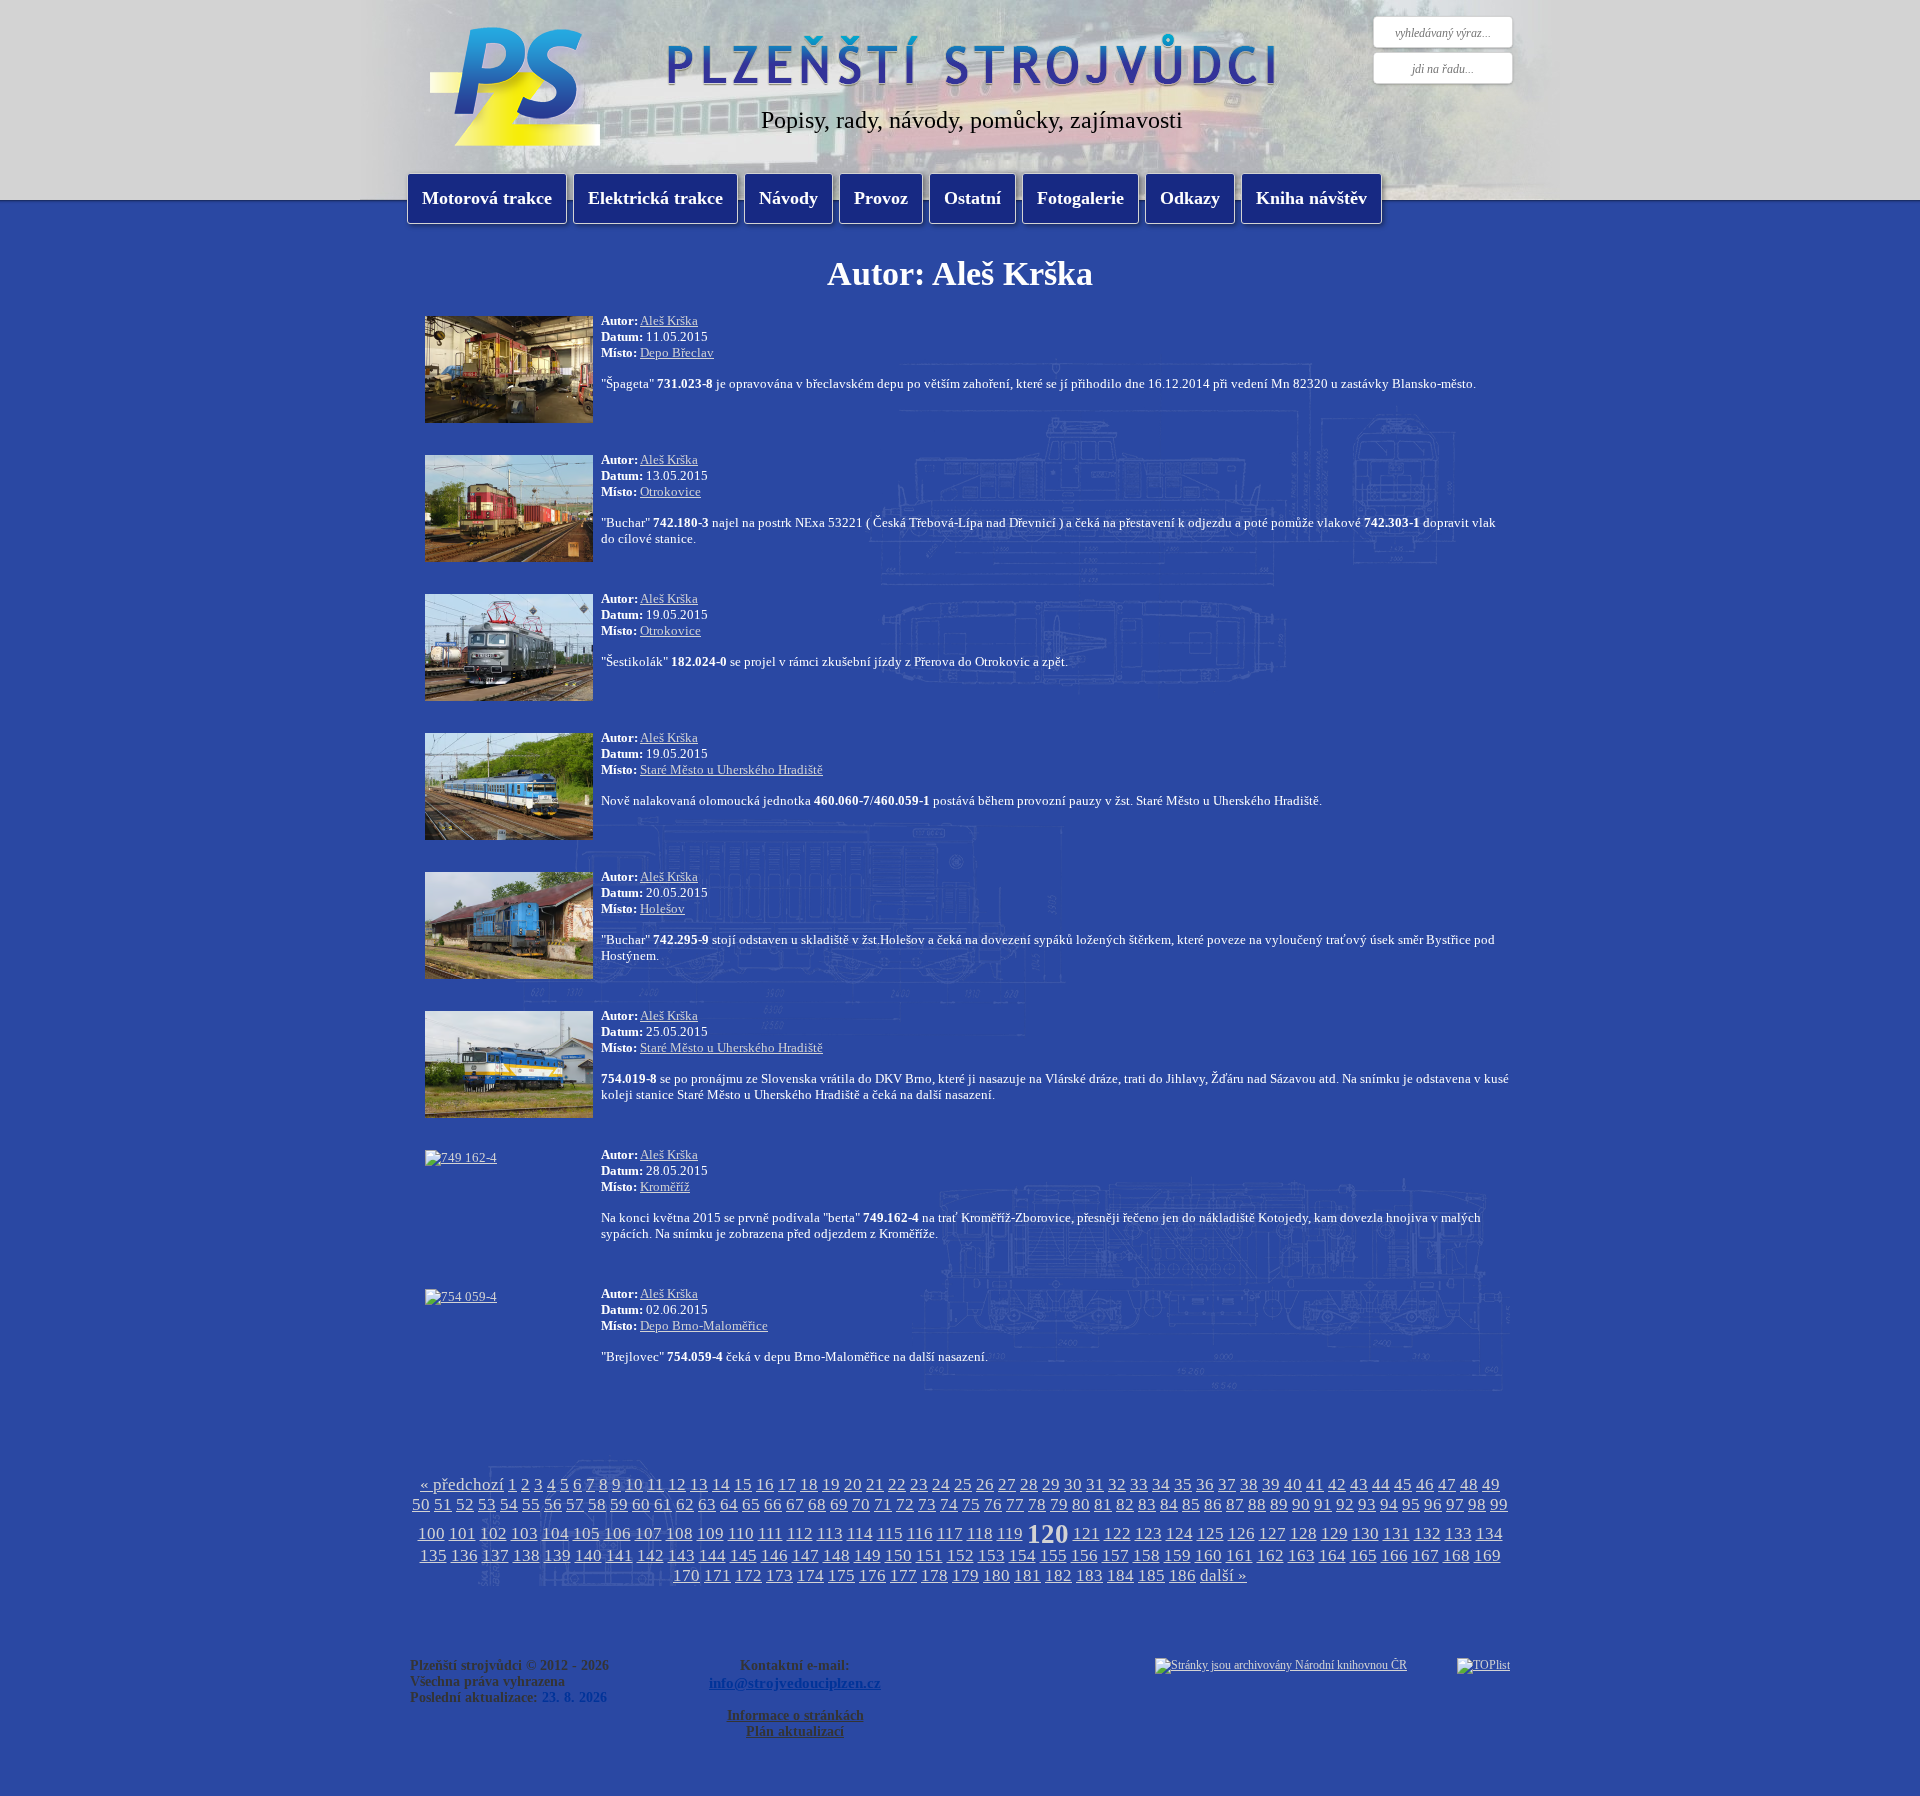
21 (875, 1484)
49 (1491, 1484)
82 (1125, 1504)
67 (795, 1504)
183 (1089, 1575)
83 (1147, 1504)
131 (1396, 1533)
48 (1469, 1484)
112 (800, 1533)
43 (1359, 1484)
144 (712, 1555)
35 (1183, 1484)
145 (743, 1555)
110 (741, 1533)
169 (1487, 1555)
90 (1301, 1504)
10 (634, 1484)
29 (1051, 1484)
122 (1117, 1533)
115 (890, 1533)
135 (433, 1555)
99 (1499, 1504)
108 (679, 1533)
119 (1010, 1533)
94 (1389, 1504)
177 (903, 1575)
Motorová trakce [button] (487, 198)
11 (655, 1484)
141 (619, 1555)
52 (465, 1504)
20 (853, 1484)
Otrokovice (670, 491)
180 (996, 1575)
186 (1182, 1575)
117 (950, 1533)
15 (743, 1484)
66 (773, 1504)
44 (1381, 1484)
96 (1433, 1504)
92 (1345, 1504)
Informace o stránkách (795, 1715)
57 (575, 1504)
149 (867, 1555)
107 (648, 1533)
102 (493, 1533)
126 (1241, 1533)
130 (1365, 1533)
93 (1367, 1504)
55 (531, 1504)
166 (1394, 1555)
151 (929, 1555)
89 (1279, 1504)
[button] (655, 198)
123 (1148, 1533)
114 (860, 1533)
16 (765, 1484)
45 (1403, 1484)
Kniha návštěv (1311, 198)
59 (619, 1504)
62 (685, 1504)
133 (1458, 1533)
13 (699, 1484)
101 (462, 1533)
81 (1103, 1504)
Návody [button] (788, 198)
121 (1086, 1533)
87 (1235, 1504)
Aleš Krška (669, 320)
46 (1425, 1484)
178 (934, 1575)
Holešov (662, 908)
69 (839, 1504)
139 (557, 1555)
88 (1257, 1504)
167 (1425, 1555)
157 (1115, 1555)
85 (1191, 1504)
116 (920, 1533)
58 (597, 1504)
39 (1271, 1484)
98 (1477, 1504)
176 (872, 1575)
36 (1205, 1484)
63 (707, 1504)
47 (1447, 1484)
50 (421, 1504)
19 (831, 1484)
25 (963, 1484)
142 (650, 1555)
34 (1161, 1484)
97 (1455, 1504)
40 (1293, 1484)
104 (555, 1533)
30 (1073, 1484)
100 (431, 1533)
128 (1303, 1533)
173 (779, 1575)
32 (1117, 1484)
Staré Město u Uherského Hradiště (731, 769)
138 (526, 1555)
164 (1332, 1555)
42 (1337, 1484)
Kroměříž (665, 1186)
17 (787, 1484)
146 (774, 1555)
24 (941, 1484)
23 (919, 1484)
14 (721, 1484)
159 (1177, 1555)
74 (949, 1504)
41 (1315, 1484)
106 (617, 1533)
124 (1179, 1533)
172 (748, 1575)
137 (495, 1555)
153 (991, 1555)
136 (464, 1555)
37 (1227, 1484)
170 (686, 1575)
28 (1029, 1484)
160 (1208, 1555)
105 (586, 1533)
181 (1027, 1575)
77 (1015, 1504)
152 (960, 1555)
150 (898, 1555)
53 (487, 1504)
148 (836, 1555)
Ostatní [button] (972, 198)
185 (1151, 1575)
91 (1323, 1504)
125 (1210, 1533)
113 (830, 1533)
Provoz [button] (881, 198)
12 (677, 1484)
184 (1120, 1575)
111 (770, 1533)
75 (971, 1504)
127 (1272, 1533)
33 (1139, 1484)
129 (1334, 1533)
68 (817, 1504)
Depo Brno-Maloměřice (704, 1325)
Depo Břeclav (677, 352)
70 (861, 1504)
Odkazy (1190, 198)
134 (1489, 1533)
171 (717, 1575)
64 (729, 1504)
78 (1037, 1504)
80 (1081, 1504)
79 (1059, 1504)
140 (588, 1555)
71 (883, 1504)
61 (663, 1504)
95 (1411, 1504)
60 (641, 1504)
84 (1169, 1504)
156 (1084, 1555)
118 (980, 1533)
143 (681, 1555)
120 (1048, 1534)
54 (509, 1504)
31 (1095, 1484)
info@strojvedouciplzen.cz (795, 1682)
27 (1007, 1484)
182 (1058, 1575)
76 (993, 1504)
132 (1427, 1533)
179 (965, 1575)
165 (1363, 1555)
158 (1146, 1555)
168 (1456, 1555)
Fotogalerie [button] (1080, 198)
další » (1223, 1575)
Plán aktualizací (795, 1731)
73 (927, 1504)
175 (841, 1575)
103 (524, 1533)
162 (1270, 1555)
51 (443, 1504)
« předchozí (462, 1484)
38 (1249, 1484)
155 (1053, 1555)
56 (553, 1504)
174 (810, 1575)
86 (1213, 1504)
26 (985, 1484)
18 (809, 1484)
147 (805, 1555)
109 (710, 1533)
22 (897, 1484)
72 (905, 1504)
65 (751, 1504)
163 (1301, 1555)
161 (1239, 1555)
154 (1022, 1555)
